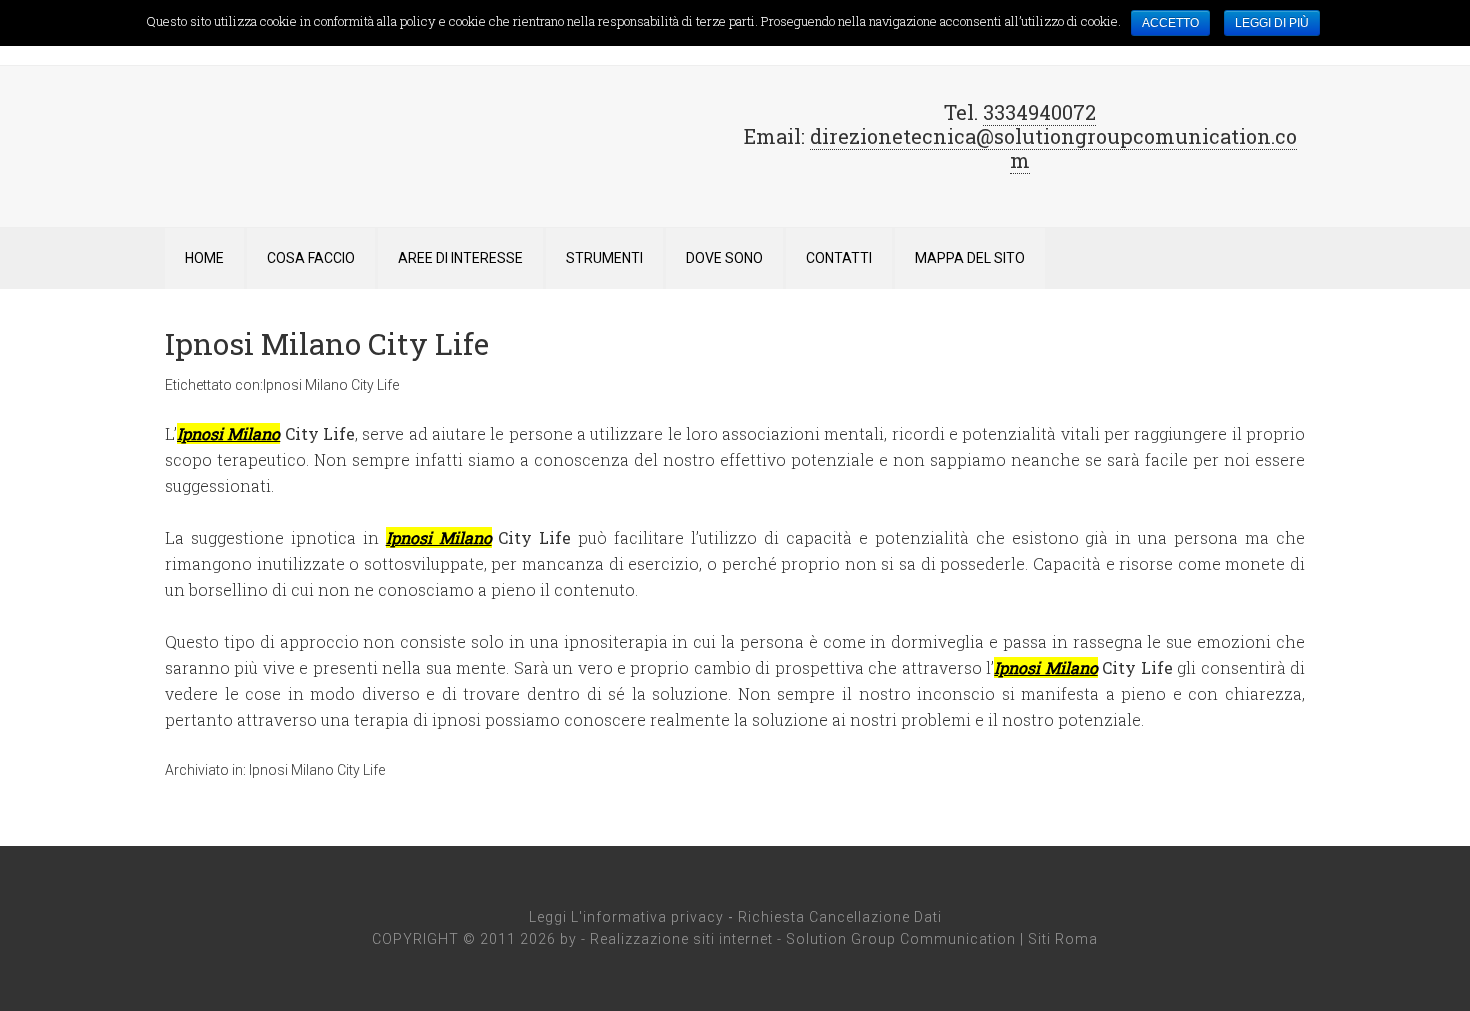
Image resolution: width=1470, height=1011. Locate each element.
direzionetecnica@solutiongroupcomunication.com (1053, 148)
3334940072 (1039, 112)
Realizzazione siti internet (681, 939)
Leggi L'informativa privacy (626, 917)
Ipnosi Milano (228, 433)
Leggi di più (1272, 23)
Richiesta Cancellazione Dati (840, 917)
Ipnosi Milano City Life (327, 343)
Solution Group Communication (901, 939)
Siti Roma (1063, 939)
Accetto (1170, 23)
